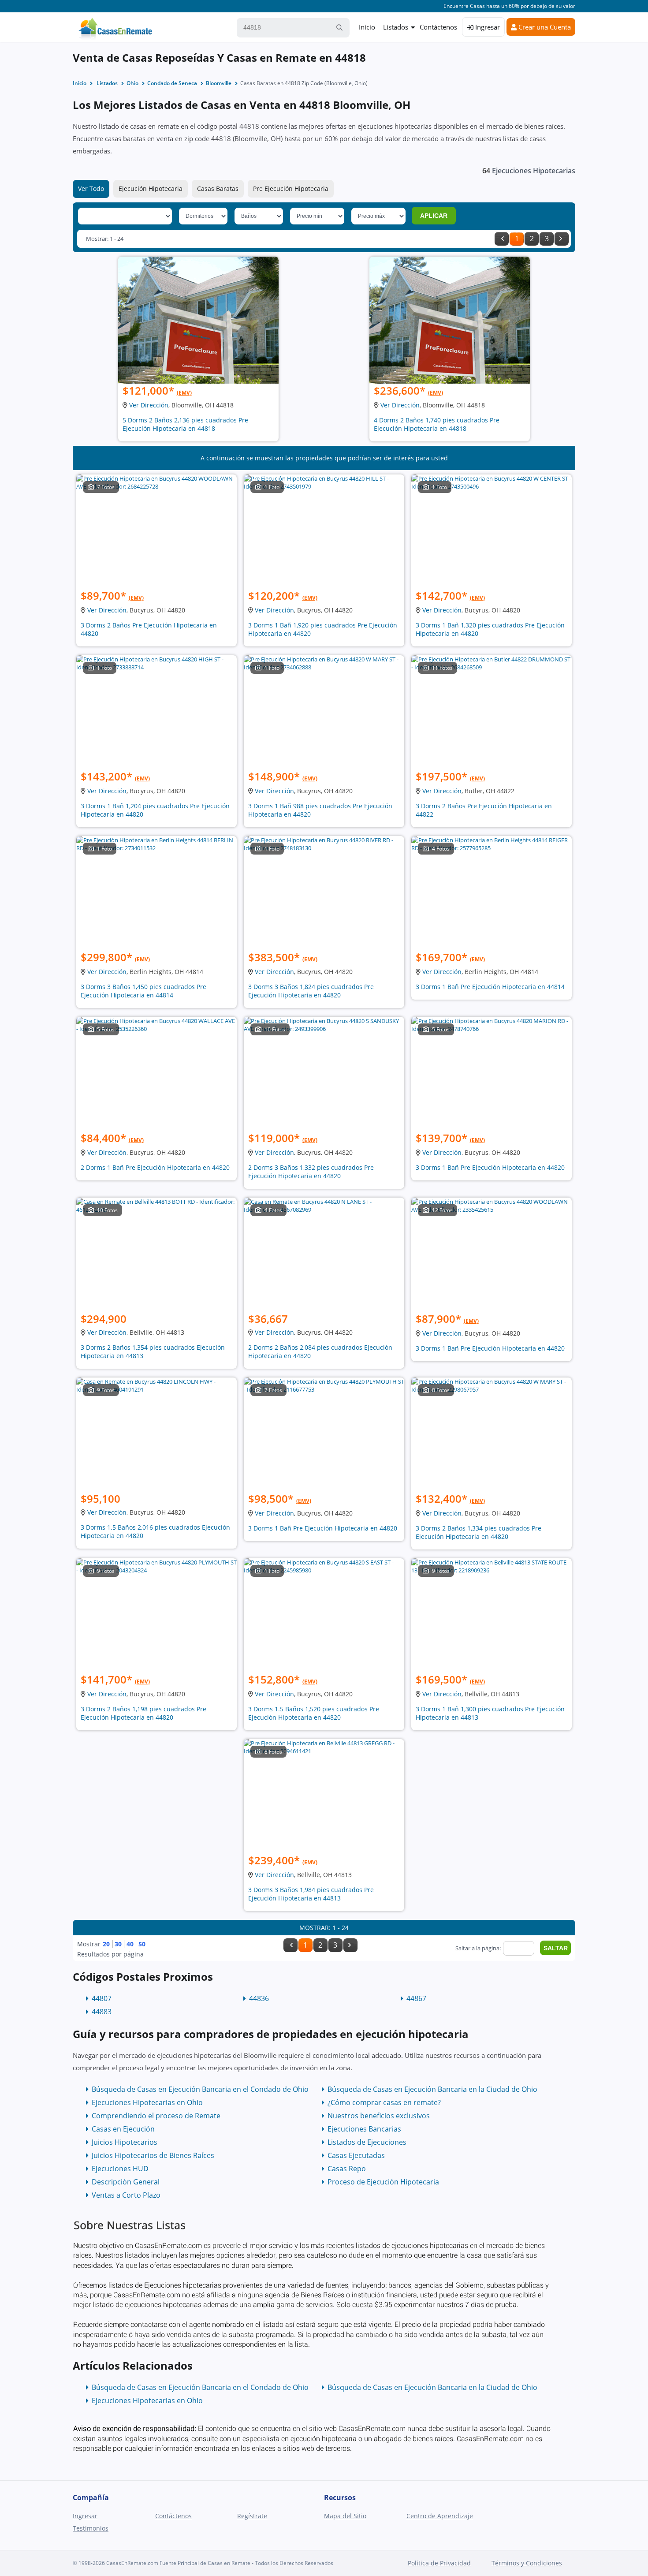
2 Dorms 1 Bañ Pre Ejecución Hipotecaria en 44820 (155, 1167)
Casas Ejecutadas (356, 2155)
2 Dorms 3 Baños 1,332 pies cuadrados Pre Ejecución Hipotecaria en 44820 (311, 1172)
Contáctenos (438, 27)
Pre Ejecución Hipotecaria (291, 189)
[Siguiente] (562, 239)
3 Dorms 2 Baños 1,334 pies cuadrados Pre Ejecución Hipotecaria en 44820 (479, 1532)
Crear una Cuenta (544, 27)
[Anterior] (502, 239)
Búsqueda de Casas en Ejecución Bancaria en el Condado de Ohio (200, 2089)
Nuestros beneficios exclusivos (379, 2116)
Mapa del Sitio (345, 2516)
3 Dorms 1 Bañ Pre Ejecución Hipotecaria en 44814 (490, 987)
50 (142, 1944)
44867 (416, 1998)
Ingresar (487, 27)
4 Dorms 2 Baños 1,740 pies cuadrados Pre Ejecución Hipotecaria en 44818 (437, 424)
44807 (102, 1998)
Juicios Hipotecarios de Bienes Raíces (153, 2155)
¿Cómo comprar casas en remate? (384, 2102)
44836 (259, 1998)
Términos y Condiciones (527, 2563)
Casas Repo (347, 2169)
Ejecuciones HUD (120, 2169)
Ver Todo (91, 189)
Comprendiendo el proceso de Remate (156, 2116)
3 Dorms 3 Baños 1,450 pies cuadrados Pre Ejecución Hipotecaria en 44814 (143, 991)
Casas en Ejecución (123, 2129)
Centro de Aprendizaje (440, 2516)
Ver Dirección (149, 405)
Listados (396, 27)
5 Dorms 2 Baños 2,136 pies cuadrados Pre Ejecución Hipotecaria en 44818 (185, 424)
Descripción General (126, 2182)
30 (118, 1944)
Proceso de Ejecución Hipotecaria (383, 2182)
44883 (102, 2012)
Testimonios (91, 2528)
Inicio (367, 27)
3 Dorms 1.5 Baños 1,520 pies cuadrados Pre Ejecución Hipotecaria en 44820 (314, 1713)
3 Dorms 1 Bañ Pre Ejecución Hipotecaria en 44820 (490, 1167)
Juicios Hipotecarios (125, 2142)
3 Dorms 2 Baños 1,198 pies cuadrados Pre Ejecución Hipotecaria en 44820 (143, 1713)
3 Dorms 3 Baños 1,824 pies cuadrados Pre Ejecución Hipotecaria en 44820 (311, 991)
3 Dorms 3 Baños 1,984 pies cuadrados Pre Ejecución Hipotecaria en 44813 (311, 1894)
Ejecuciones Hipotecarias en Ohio (147, 2102)
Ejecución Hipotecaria (151, 189)
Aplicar (434, 216)
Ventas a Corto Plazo (126, 2195)
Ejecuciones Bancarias (364, 2129)
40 (130, 1944)
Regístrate (252, 2516)
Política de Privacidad (439, 2563)
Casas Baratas (218, 189)
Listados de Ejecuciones (367, 2142)
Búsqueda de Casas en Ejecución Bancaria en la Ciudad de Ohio (432, 2089)
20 (106, 1944)
